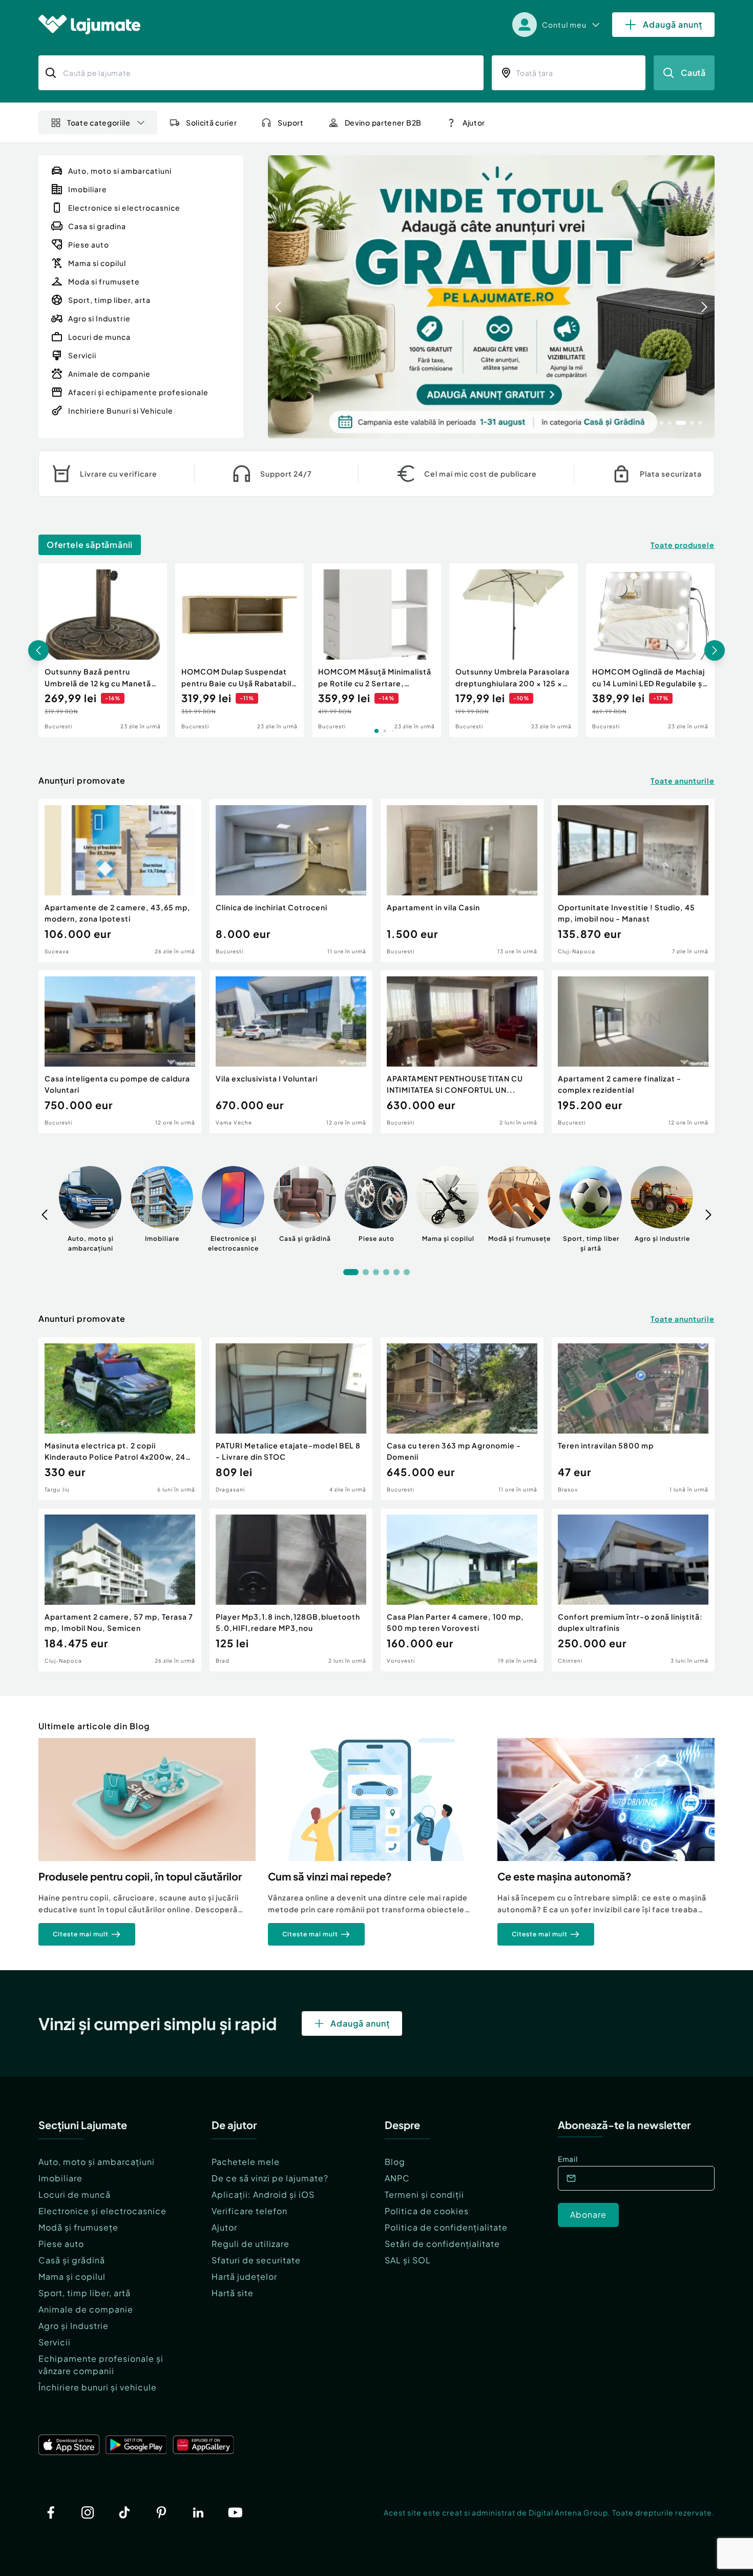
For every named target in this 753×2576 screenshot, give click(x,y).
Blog (395, 2162)
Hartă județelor (244, 2276)
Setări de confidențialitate (442, 2244)
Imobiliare (60, 2178)
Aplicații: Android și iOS (263, 2194)
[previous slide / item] (278, 297)
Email (568, 2159)
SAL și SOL (408, 2260)
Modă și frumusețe (78, 2227)
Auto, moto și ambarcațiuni (97, 2162)
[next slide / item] (704, 297)
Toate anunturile (683, 781)
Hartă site (233, 2293)
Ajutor (224, 2227)
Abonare (588, 2214)
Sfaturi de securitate (256, 2260)
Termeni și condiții (424, 2194)
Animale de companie (86, 2309)
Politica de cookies (427, 2211)
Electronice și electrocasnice (102, 2211)
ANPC (397, 2178)
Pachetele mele (246, 2162)
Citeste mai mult (81, 1934)
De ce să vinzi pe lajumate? (270, 2178)
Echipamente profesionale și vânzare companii (101, 2365)
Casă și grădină (72, 2260)
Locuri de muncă (75, 2194)
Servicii (55, 2342)
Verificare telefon (249, 2211)
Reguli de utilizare (250, 2244)
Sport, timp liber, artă (85, 2293)
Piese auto (61, 2244)
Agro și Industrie (74, 2326)
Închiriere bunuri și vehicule (98, 2387)
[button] (653, 422)
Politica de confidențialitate (446, 2227)
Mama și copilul (72, 2276)
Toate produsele (683, 545)
